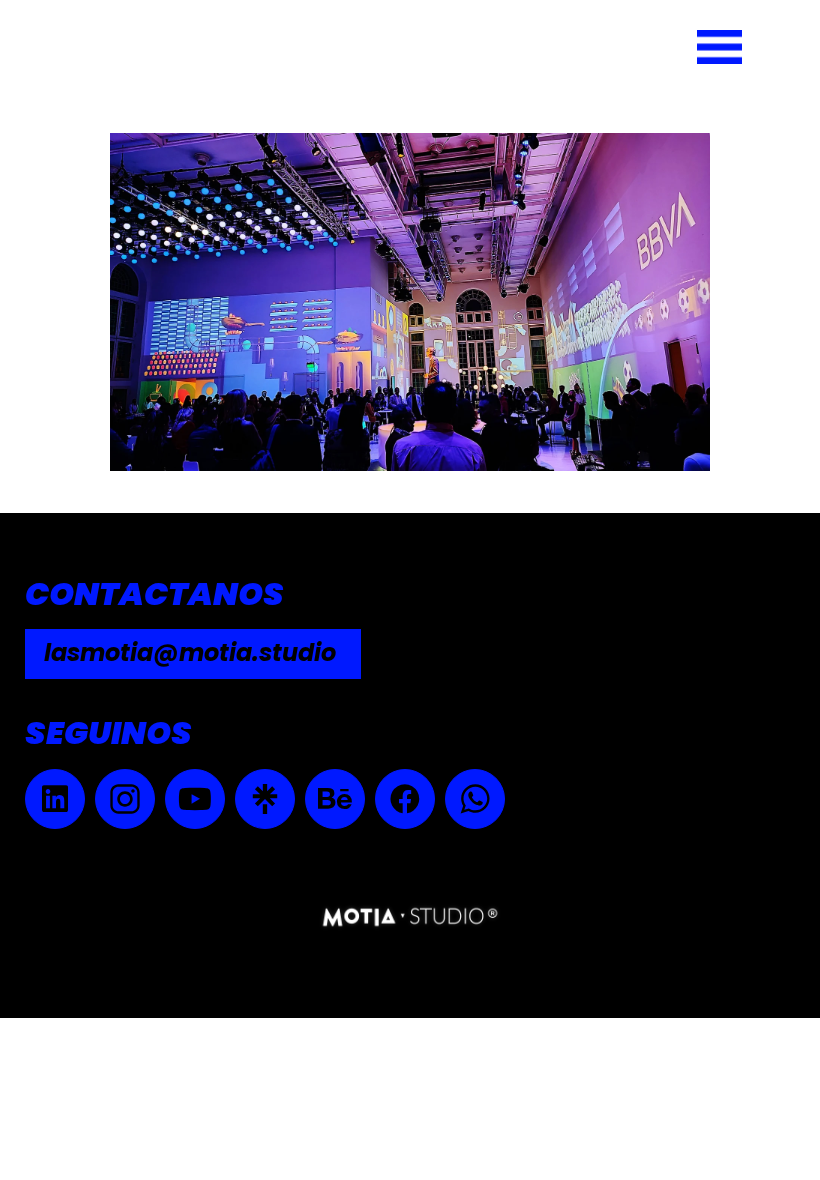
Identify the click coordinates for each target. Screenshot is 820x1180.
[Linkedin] (55, 799)
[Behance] (335, 799)
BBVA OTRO (188, 101)
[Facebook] (405, 799)
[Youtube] (195, 799)
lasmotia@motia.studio (190, 652)
